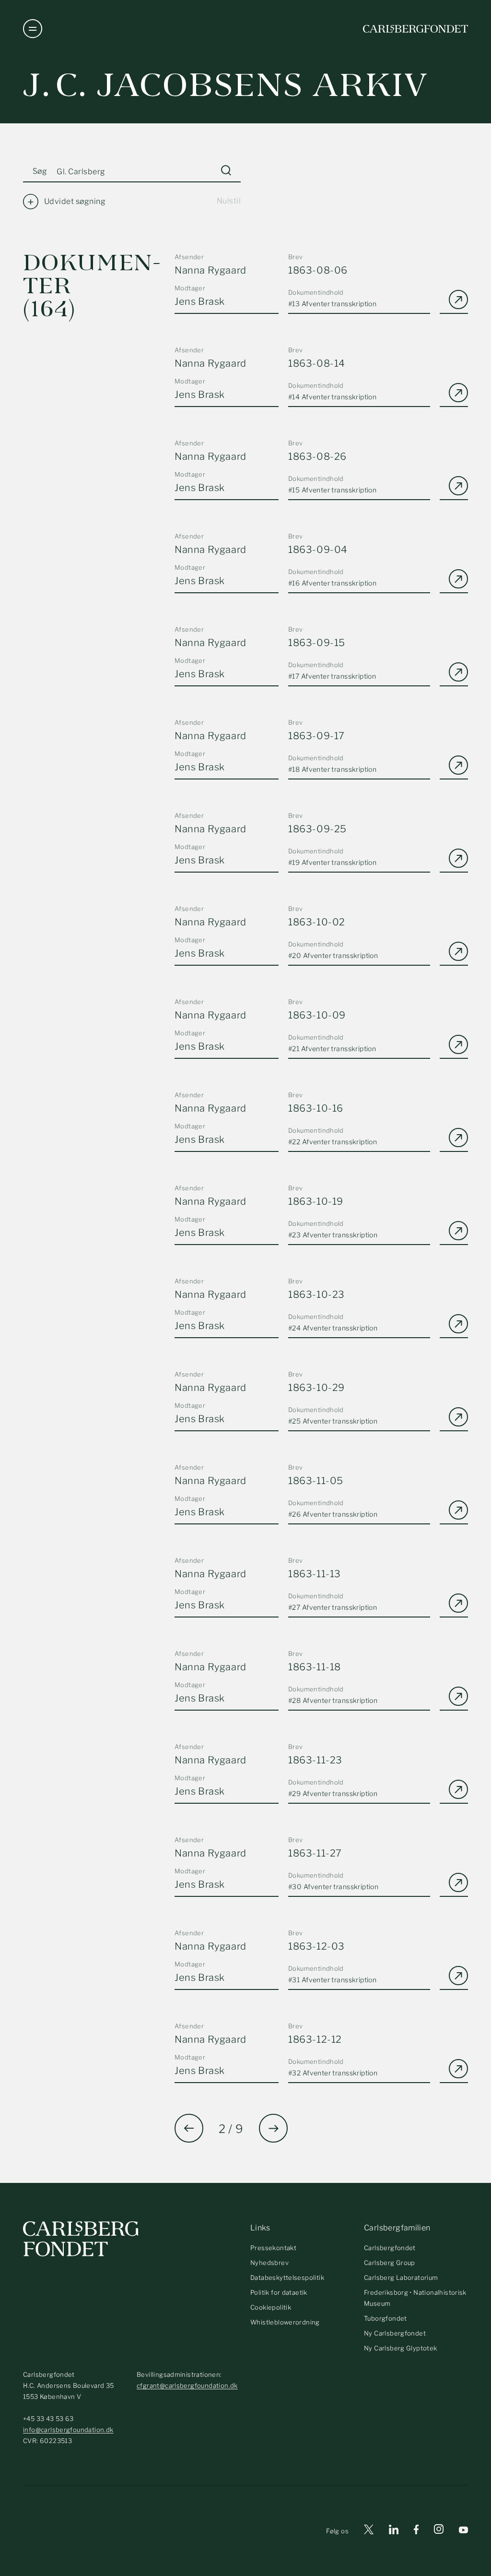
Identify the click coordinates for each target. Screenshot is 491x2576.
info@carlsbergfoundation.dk (68, 2430)
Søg (40, 171)
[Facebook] (416, 2531)
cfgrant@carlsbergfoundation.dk (187, 2385)
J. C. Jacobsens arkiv (226, 85)
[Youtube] (463, 2531)
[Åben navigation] (33, 29)
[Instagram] (439, 2531)
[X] (369, 2531)
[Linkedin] (394, 2531)
